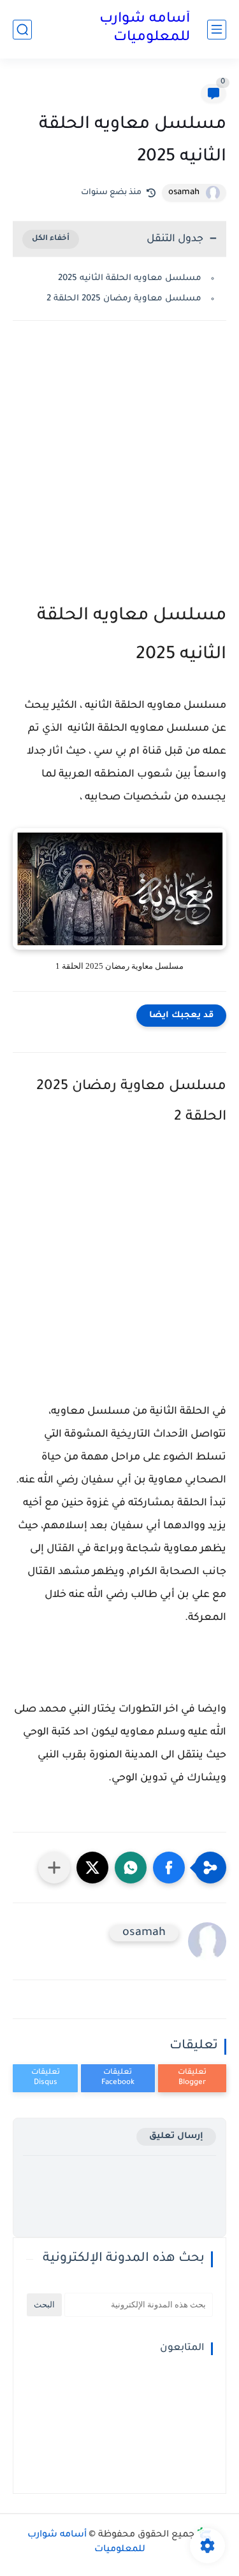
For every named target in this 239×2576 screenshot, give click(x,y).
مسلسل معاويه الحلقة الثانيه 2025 (130, 278)
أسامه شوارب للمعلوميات (145, 29)
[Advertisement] (119, 472)
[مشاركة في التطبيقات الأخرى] (54, 1868)
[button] (169, 1868)
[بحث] (22, 30)
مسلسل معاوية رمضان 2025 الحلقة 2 (124, 299)
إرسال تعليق (176, 2136)
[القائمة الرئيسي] (217, 30)
